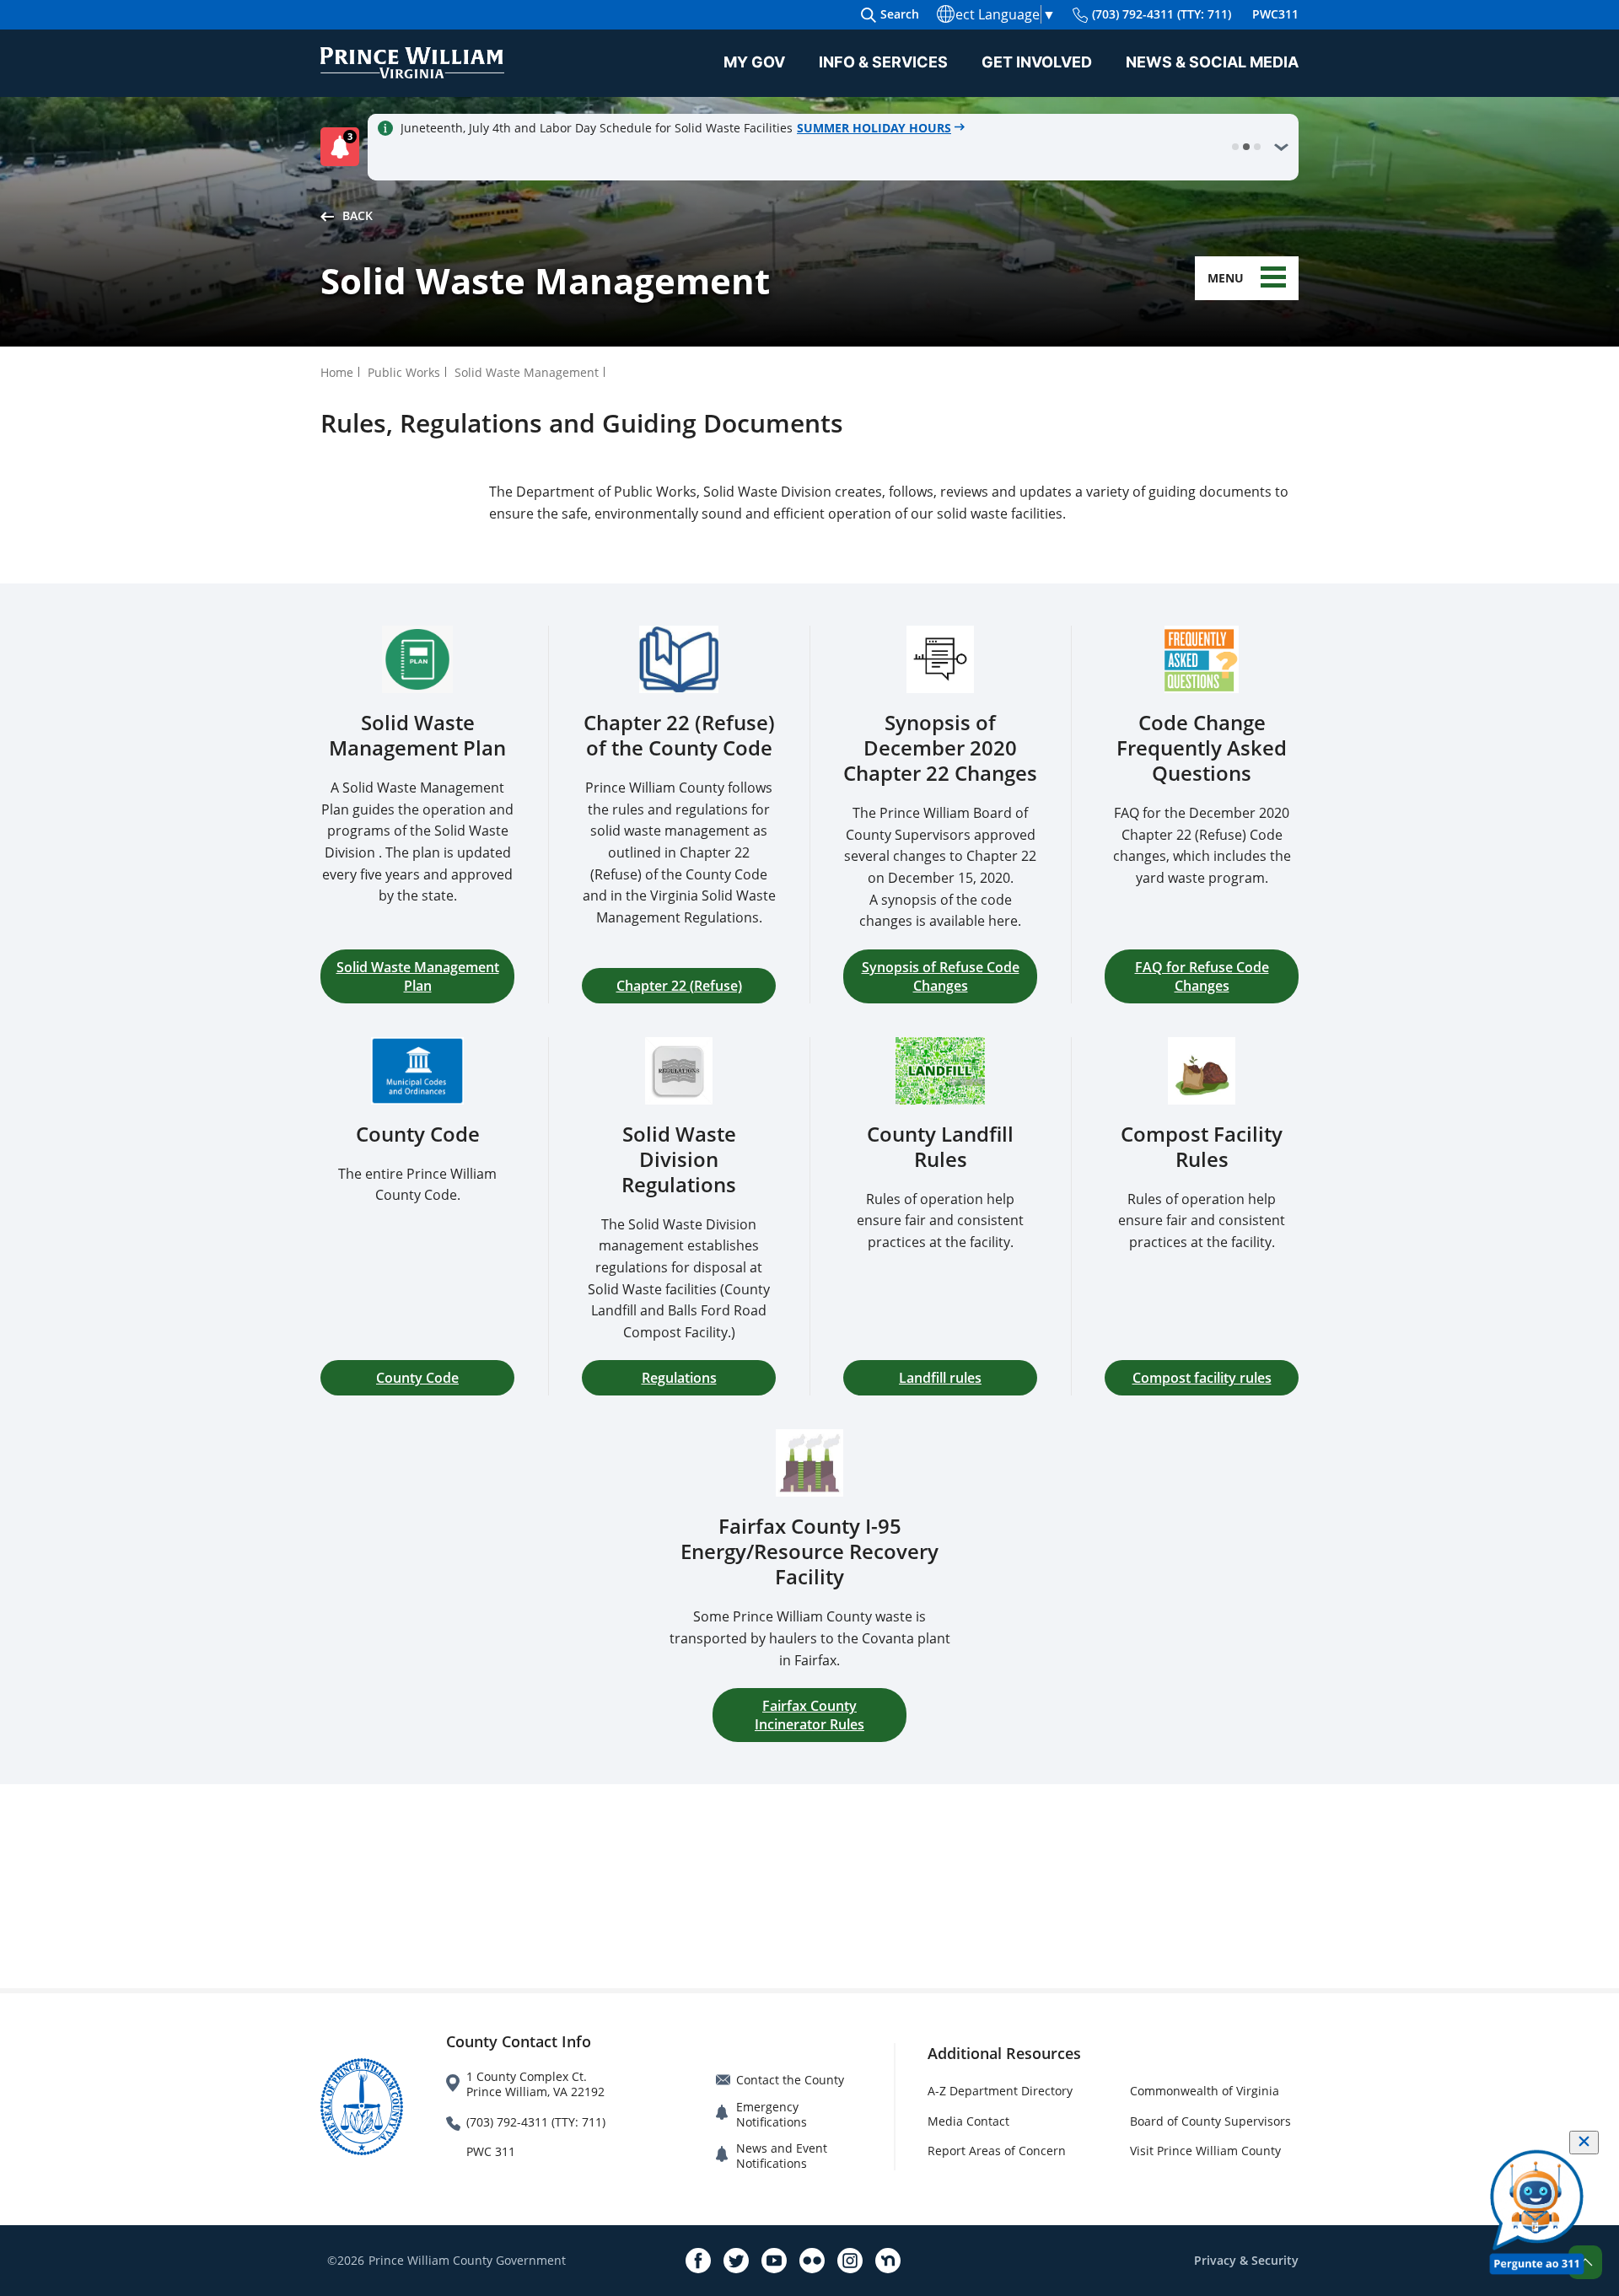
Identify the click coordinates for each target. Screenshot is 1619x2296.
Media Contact (968, 2121)
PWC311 (1275, 14)
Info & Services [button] (883, 62)
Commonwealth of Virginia (1205, 2091)
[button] (344, 147)
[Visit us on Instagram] (850, 2261)
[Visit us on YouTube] (774, 2261)
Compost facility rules (1202, 1378)
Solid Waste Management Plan (418, 976)
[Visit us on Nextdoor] (888, 2261)
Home (337, 372)
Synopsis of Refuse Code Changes (941, 976)
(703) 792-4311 (1162, 14)
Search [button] (900, 14)
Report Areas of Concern (997, 2151)
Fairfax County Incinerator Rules (809, 1715)
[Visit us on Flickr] (812, 2261)
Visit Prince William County (1205, 2151)
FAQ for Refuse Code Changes (1202, 976)
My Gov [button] (754, 62)
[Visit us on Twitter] (736, 2261)
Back (358, 215)
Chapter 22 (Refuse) (679, 986)
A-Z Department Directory (1000, 2091)
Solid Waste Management (527, 372)
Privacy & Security (1246, 2260)
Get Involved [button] (1037, 62)
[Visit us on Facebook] (698, 2261)
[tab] (1235, 147)
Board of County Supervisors (1210, 2121)
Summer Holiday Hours (874, 128)
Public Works (404, 372)
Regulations (679, 1378)
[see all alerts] (1281, 147)
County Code (417, 1378)
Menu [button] (1226, 278)
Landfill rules (940, 1378)
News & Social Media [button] (1212, 62)
